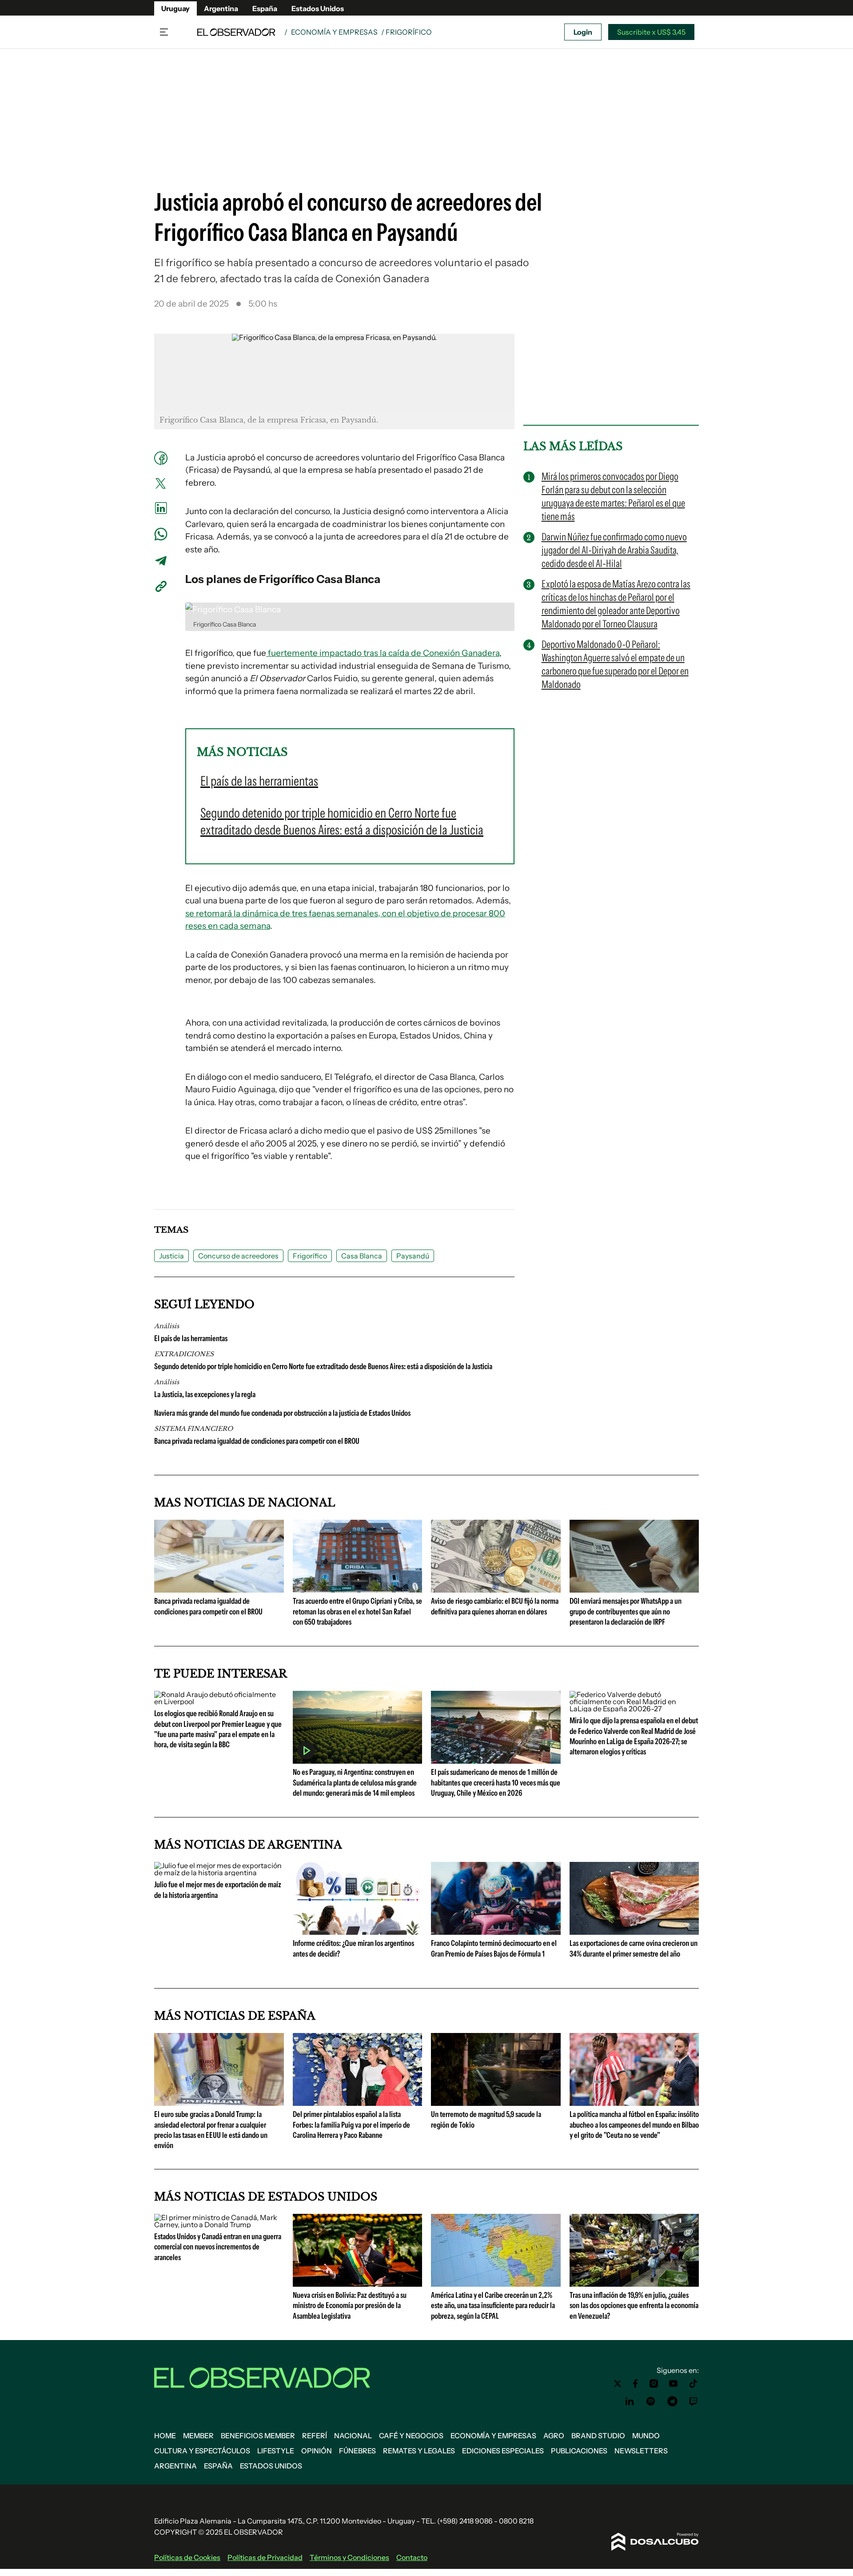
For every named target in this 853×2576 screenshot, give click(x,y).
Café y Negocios (411, 2436)
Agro (554, 2436)
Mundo (646, 2436)
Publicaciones (579, 2451)
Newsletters (641, 2451)
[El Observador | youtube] (673, 2384)
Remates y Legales (419, 2451)
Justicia (171, 1256)
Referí (315, 2436)
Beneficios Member (258, 2436)
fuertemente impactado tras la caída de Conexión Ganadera (383, 653)
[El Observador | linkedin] (630, 2401)
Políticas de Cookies (187, 2557)
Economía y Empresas (334, 32)
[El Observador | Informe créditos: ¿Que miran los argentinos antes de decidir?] (358, 1931)
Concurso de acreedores (238, 1256)
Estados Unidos (318, 8)
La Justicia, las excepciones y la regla (205, 1394)
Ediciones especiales (503, 2451)
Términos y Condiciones (349, 2557)
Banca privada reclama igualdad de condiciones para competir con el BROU (257, 1441)
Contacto (412, 2557)
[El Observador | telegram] (672, 2401)
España (265, 8)
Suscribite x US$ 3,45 (651, 32)
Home (165, 2436)
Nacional (353, 2436)
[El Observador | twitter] (618, 2384)
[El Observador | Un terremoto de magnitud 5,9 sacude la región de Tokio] (496, 2102)
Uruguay (175, 8)
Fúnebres (357, 2451)
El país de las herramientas (191, 1338)
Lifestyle (276, 2451)
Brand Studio (598, 2436)
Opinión (317, 2451)
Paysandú (413, 1256)
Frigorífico (310, 1256)
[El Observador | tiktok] (694, 2384)
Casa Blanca (362, 1256)
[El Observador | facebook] (635, 2384)
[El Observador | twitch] (694, 2401)
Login (583, 32)
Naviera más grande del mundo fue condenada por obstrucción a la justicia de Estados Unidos (282, 1413)
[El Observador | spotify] (651, 2401)
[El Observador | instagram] (654, 2384)
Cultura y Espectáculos (202, 2451)
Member (198, 2436)
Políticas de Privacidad (265, 2557)
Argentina (221, 8)
